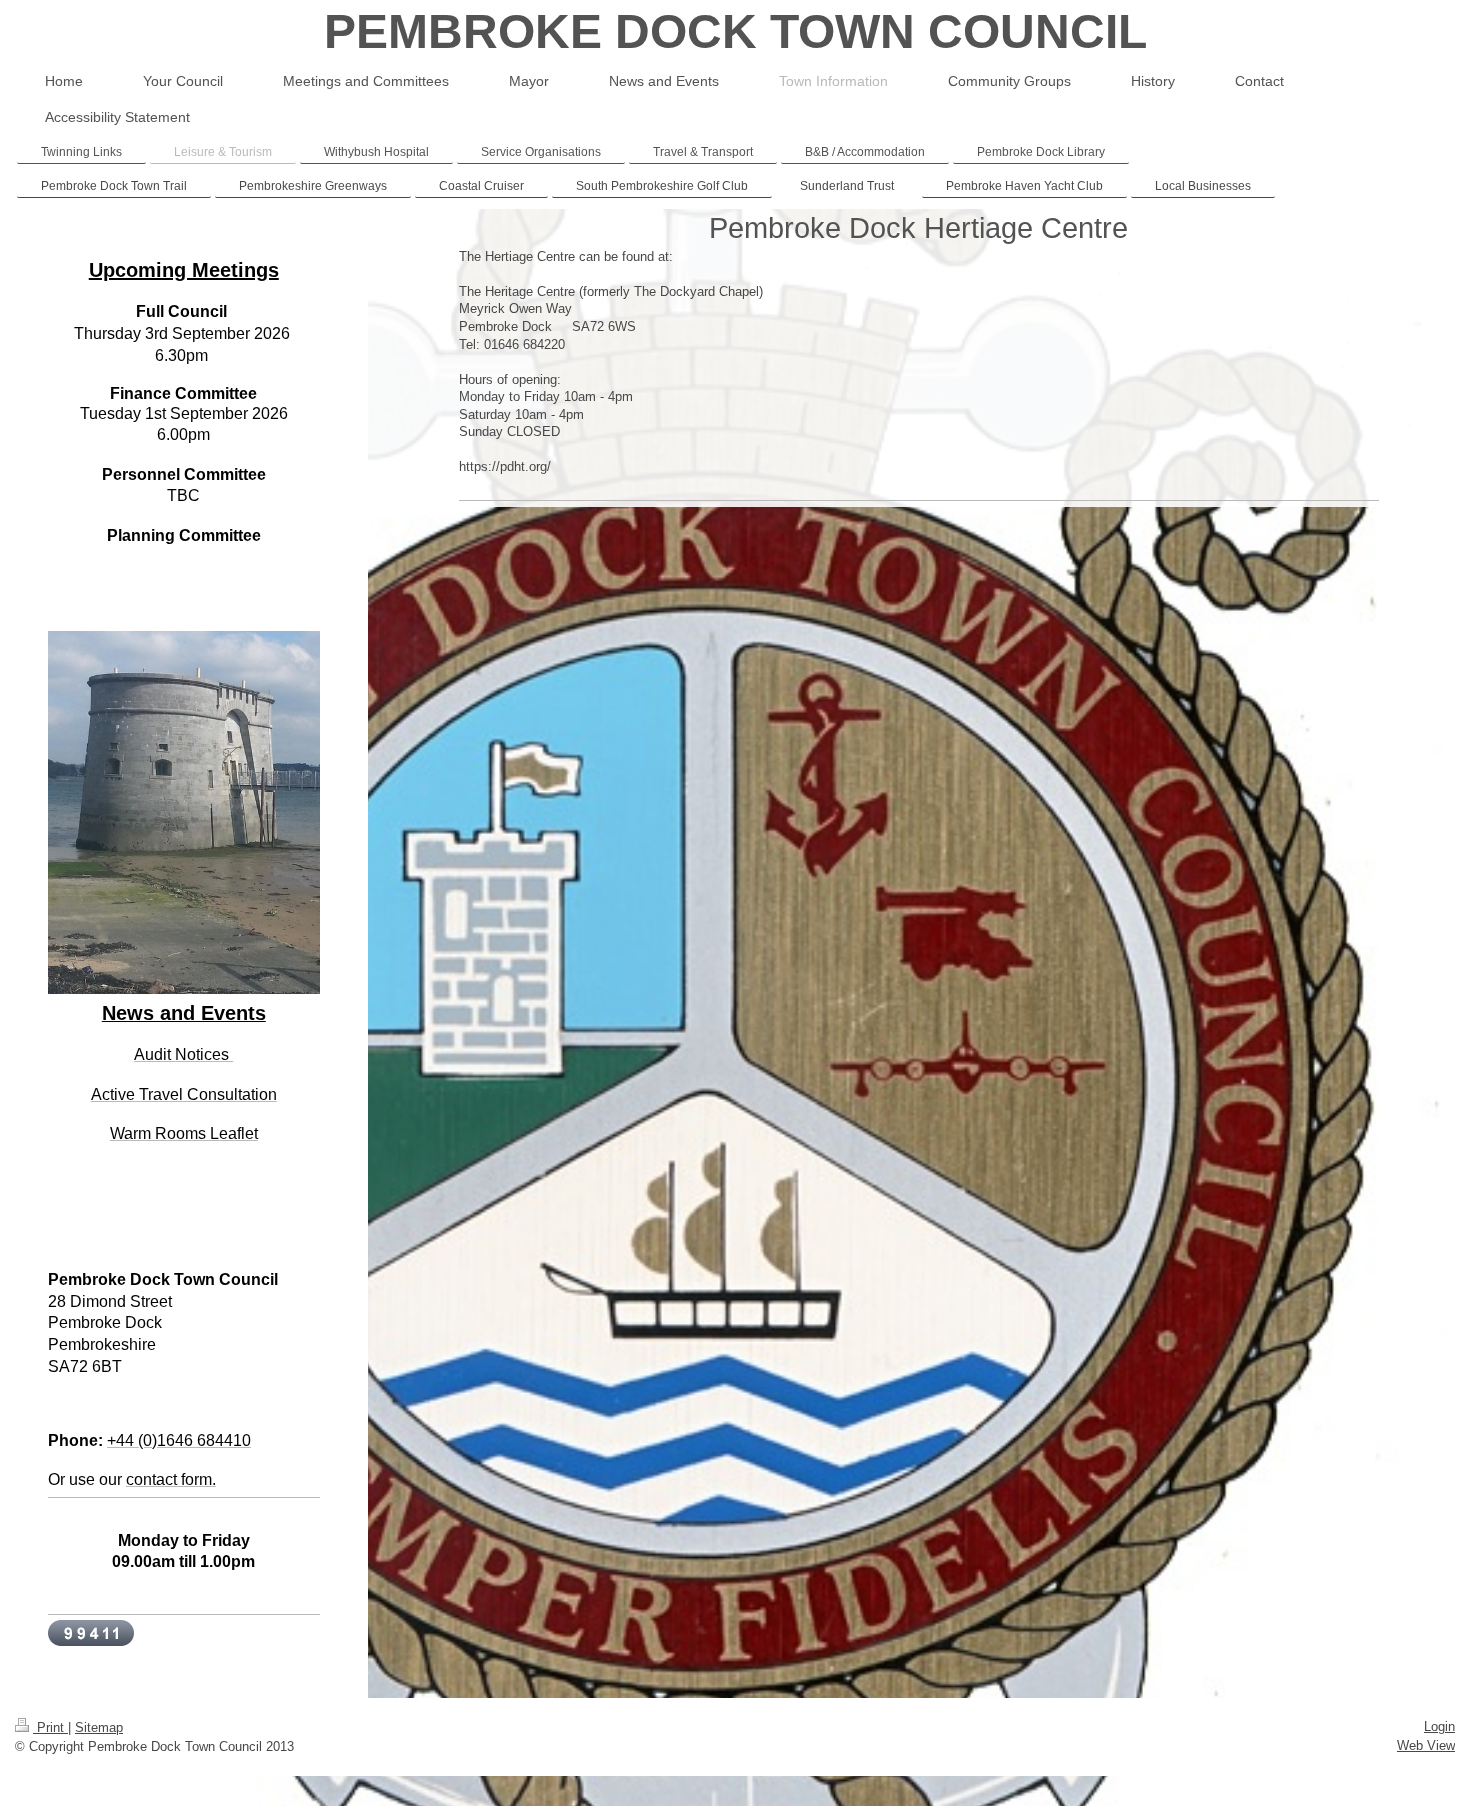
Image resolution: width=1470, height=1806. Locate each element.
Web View (1426, 1745)
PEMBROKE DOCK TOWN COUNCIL (735, 31)
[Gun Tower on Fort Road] (184, 855)
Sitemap (99, 1727)
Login (1439, 1726)
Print (50, 1727)
